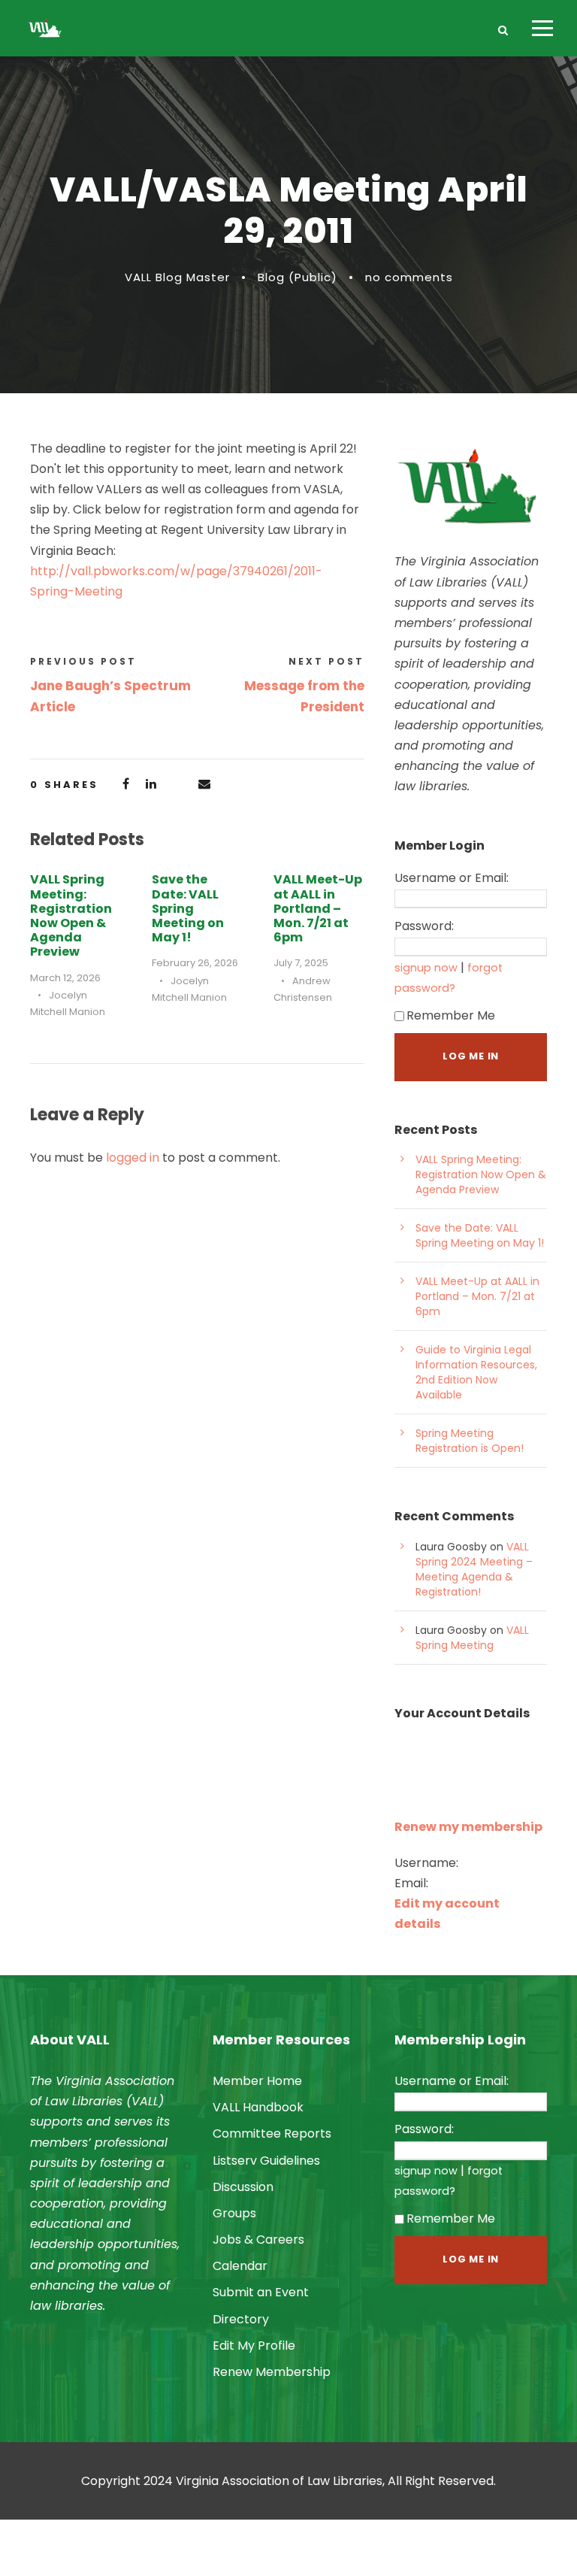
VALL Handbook (258, 2107)
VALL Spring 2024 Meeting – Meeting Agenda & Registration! (474, 1569)
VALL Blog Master (177, 277)
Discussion (243, 2187)
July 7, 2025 (301, 963)
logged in (133, 1158)
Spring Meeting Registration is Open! (470, 1441)
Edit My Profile (254, 2346)
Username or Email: (452, 878)
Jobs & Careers (258, 2240)
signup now (426, 968)
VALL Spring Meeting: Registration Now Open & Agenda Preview (71, 915)
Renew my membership (468, 1827)
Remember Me (451, 1015)
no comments (409, 277)
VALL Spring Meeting (472, 1638)
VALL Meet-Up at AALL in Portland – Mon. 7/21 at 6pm (318, 908)
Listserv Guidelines (266, 2161)
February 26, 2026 (195, 963)
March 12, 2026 (65, 978)
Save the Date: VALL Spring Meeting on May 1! (188, 908)
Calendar (240, 2266)
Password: (424, 926)
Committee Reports (272, 2134)
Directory (241, 2319)
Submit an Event (261, 2292)
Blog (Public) (298, 277)
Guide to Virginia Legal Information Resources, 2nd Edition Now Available (476, 1372)
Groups (234, 2213)
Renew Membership (272, 2372)
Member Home (257, 2081)
